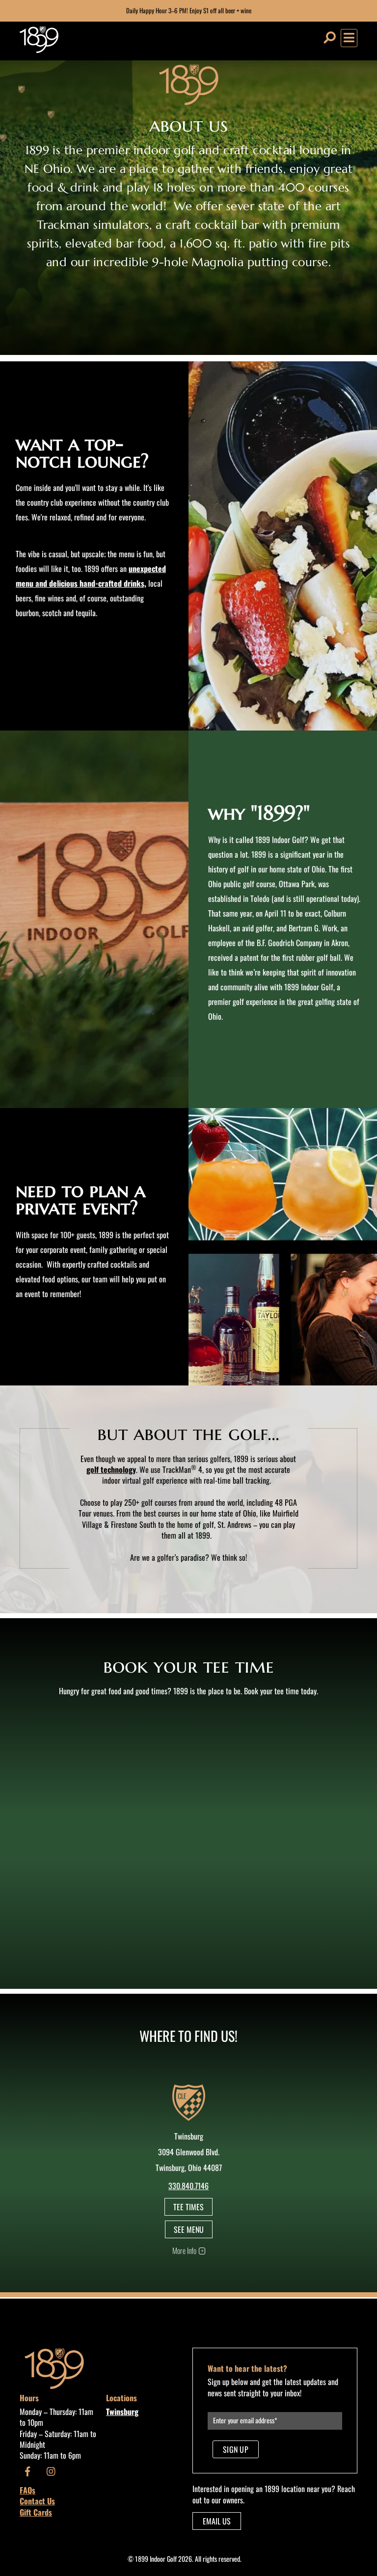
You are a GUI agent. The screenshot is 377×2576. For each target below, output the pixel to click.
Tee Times (188, 2207)
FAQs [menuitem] (27, 2490)
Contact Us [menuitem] (37, 2501)
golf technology (111, 1469)
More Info (184, 2251)
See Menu (189, 2229)
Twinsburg (122, 2412)
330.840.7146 (188, 2186)
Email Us (217, 2521)
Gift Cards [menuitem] (36, 2512)
